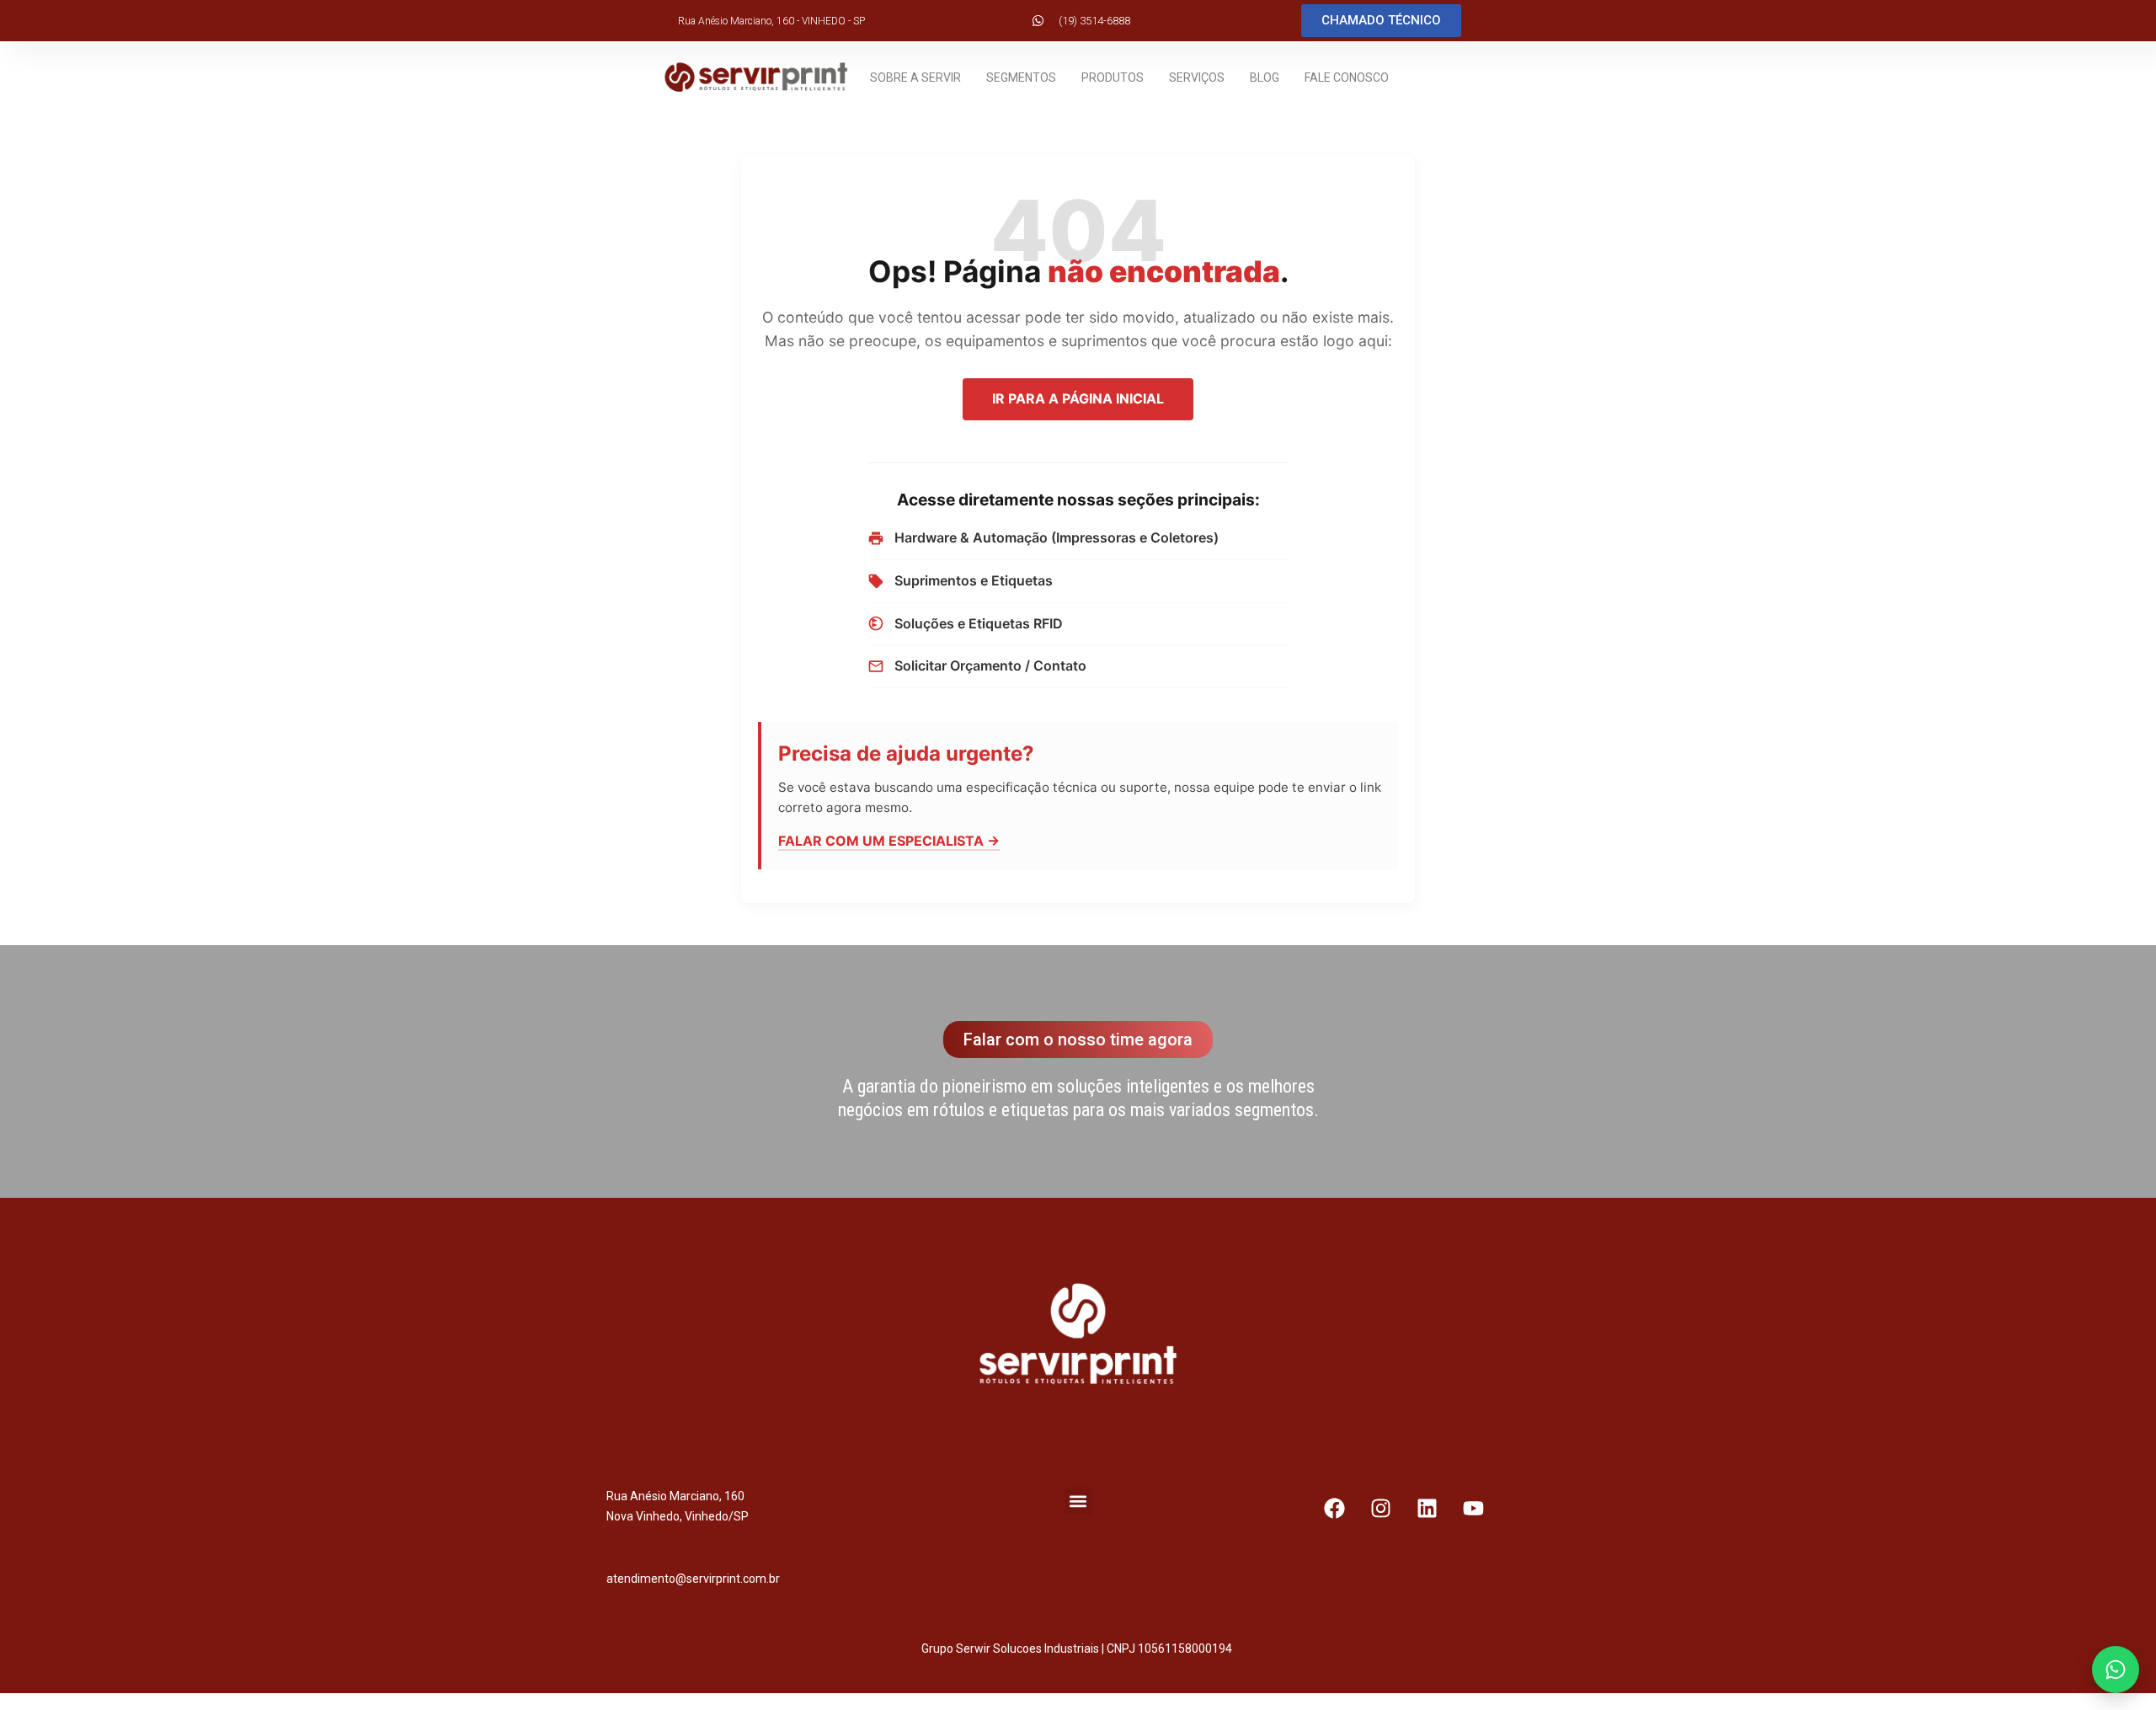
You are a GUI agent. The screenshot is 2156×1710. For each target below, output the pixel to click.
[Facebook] (1334, 1508)
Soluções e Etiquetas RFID (979, 623)
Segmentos (1021, 77)
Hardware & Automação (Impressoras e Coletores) (1057, 537)
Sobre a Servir (915, 77)
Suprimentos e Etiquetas (974, 580)
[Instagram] (1380, 1508)
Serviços (1197, 77)
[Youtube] (1473, 1508)
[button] (1078, 1501)
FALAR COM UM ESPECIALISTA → (889, 841)
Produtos (1113, 77)
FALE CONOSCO (1347, 77)
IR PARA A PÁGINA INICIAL (1078, 398)
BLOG (1265, 77)
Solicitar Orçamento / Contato (990, 665)
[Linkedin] (1427, 1508)
